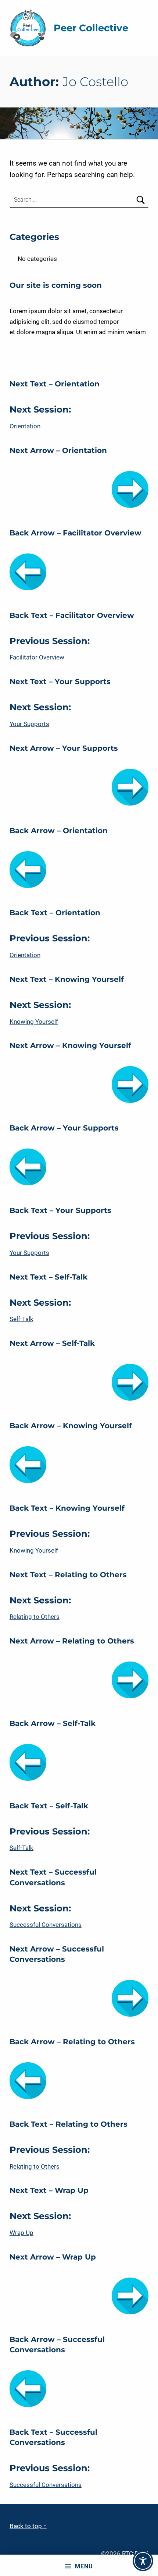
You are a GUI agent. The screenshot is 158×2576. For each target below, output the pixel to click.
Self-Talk (21, 1319)
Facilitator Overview (37, 657)
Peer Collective (91, 28)
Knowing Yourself (34, 1022)
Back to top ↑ (28, 2526)
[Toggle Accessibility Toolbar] (143, 2561)
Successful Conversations (46, 1925)
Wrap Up (21, 2233)
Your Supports (29, 724)
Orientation (25, 426)
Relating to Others (35, 1617)
